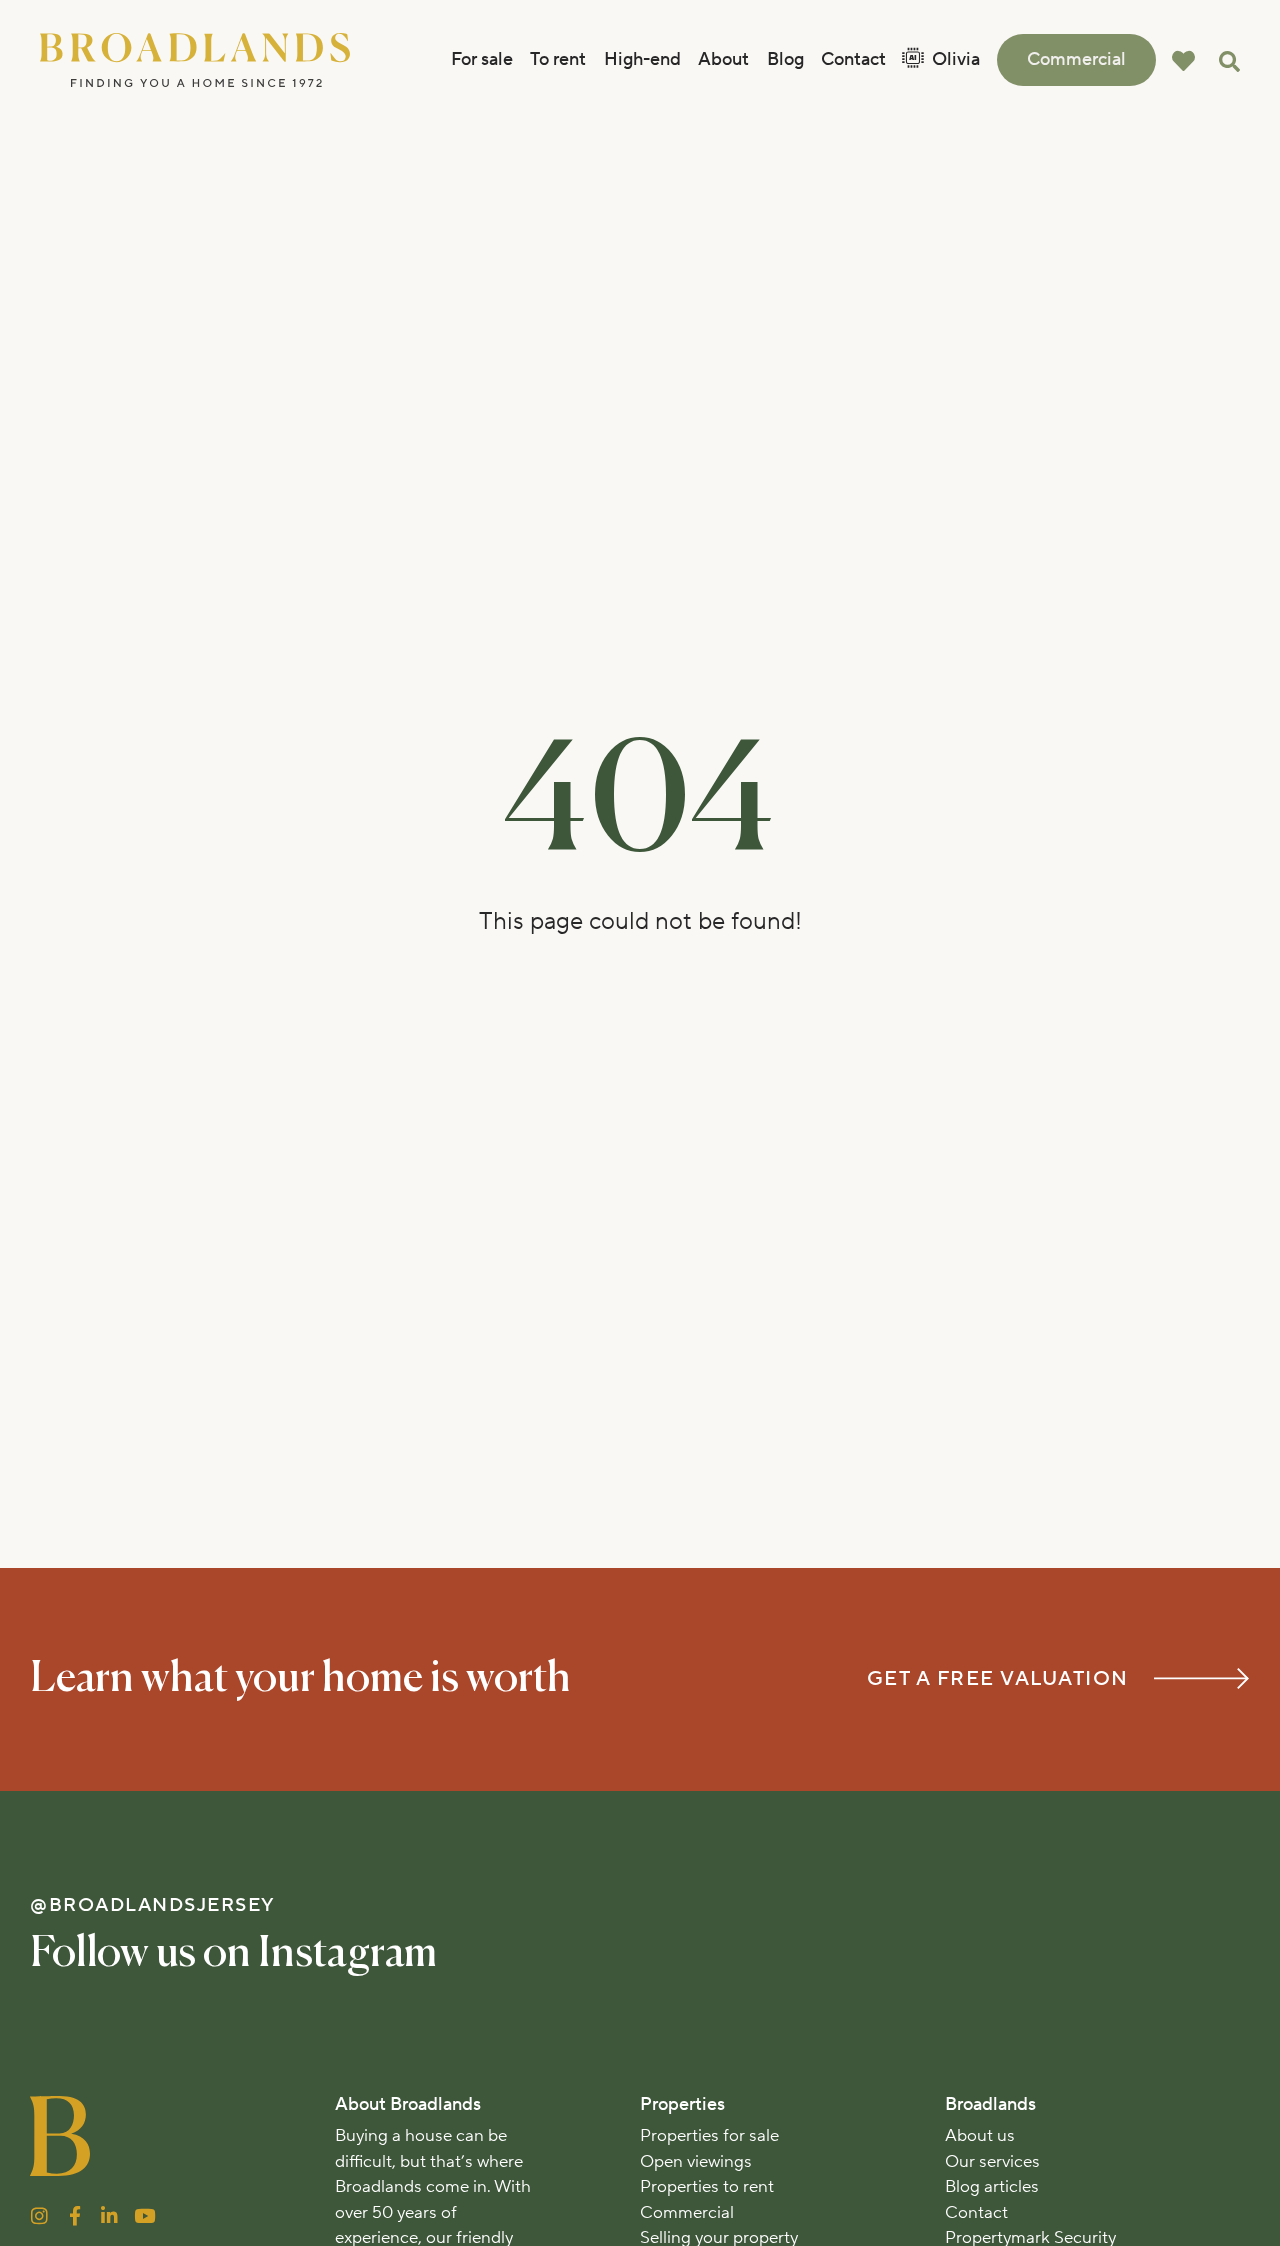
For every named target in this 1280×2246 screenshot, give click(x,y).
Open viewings (696, 2162)
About (723, 59)
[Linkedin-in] (109, 2215)
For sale (482, 59)
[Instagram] (39, 2215)
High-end (642, 59)
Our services (992, 2162)
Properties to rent (707, 2187)
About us (980, 2136)
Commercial (1076, 59)
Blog (785, 59)
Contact (853, 59)
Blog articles (992, 2187)
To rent (558, 59)
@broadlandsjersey (153, 1905)
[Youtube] (144, 2215)
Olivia (956, 59)
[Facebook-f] (74, 2215)
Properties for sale (709, 2136)
